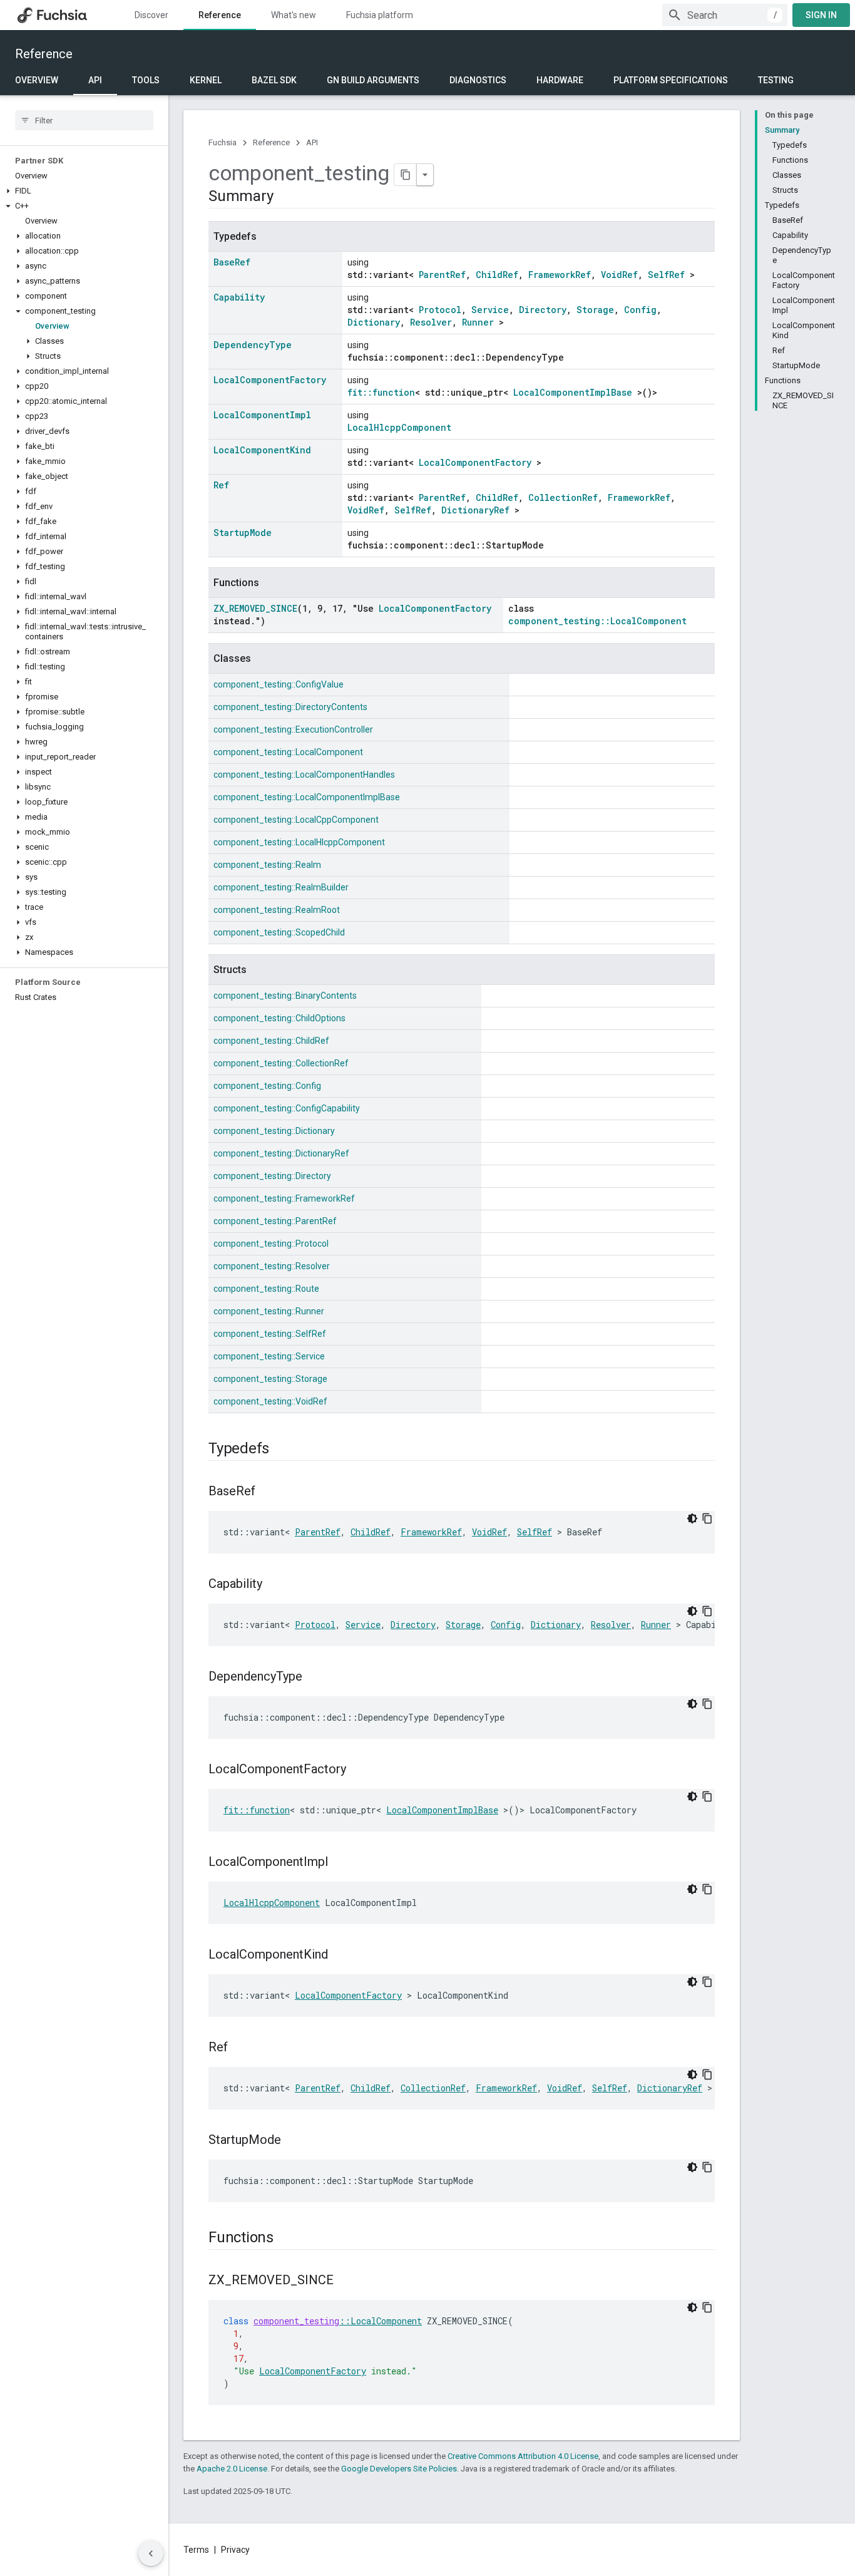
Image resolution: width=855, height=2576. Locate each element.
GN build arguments (373, 80)
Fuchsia (223, 142)
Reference (220, 15)
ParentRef (442, 275)
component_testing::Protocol (271, 1244)
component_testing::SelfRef (270, 1334)
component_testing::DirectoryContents (290, 707)
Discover (151, 15)
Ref (221, 485)
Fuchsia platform (380, 15)
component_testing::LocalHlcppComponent (299, 842)
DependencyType (253, 345)
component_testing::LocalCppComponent (296, 820)
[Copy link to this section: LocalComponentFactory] (359, 1770)
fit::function (381, 392)
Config (640, 310)
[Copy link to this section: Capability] (275, 1585)
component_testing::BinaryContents (285, 996)
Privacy (235, 2550)
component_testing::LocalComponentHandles (304, 775)
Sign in (821, 15)
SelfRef (666, 275)
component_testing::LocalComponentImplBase (307, 797)
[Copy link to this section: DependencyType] (315, 1677)
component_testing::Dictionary (274, 1131)
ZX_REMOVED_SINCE (255, 608)
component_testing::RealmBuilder (281, 887)
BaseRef (232, 262)
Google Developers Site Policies (399, 2469)
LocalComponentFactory (270, 380)
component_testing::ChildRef (271, 1041)
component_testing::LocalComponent (597, 621)
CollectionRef (563, 497)
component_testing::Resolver (272, 1266)
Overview (37, 80)
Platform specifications (671, 80)
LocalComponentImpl (262, 415)
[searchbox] (84, 120)
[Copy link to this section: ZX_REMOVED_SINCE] (346, 2281)
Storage (595, 310)
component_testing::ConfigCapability (287, 1108)
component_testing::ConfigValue (279, 684)
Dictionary (374, 322)
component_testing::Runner (269, 1311)
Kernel (206, 80)
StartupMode (243, 533)
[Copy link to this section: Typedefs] (282, 1450)
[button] (84, 191)
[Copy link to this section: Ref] (240, 2048)
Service (490, 310)
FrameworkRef (560, 275)
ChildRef (497, 275)
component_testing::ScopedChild (279, 932)
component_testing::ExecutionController (293, 729)
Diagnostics (478, 80)
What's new (294, 15)
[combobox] (725, 15)
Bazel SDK (274, 80)
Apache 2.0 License (232, 2469)
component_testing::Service (269, 1356)
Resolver (431, 322)
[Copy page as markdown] (406, 175)
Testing (776, 80)
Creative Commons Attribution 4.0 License (523, 2456)
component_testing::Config (267, 1086)
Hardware (560, 80)
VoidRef (619, 275)
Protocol (440, 310)
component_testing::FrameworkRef (284, 1198)
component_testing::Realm (267, 865)
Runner (478, 322)
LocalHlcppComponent (399, 427)
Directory (543, 310)
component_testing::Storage (270, 1379)
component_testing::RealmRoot (277, 910)
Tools (146, 80)
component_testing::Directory (272, 1176)
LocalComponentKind (262, 450)
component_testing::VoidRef (270, 1401)
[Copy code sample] (707, 1518)
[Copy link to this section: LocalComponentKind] (340, 1955)
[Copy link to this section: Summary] (285, 197)
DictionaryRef (475, 510)
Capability (239, 297)
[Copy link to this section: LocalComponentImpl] (340, 1863)
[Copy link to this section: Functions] (286, 2239)
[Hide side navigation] (151, 2553)
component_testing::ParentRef (275, 1221)
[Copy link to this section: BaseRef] (268, 1492)
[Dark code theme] (692, 1518)
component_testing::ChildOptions (279, 1018)
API (95, 80)
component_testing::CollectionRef (281, 1063)
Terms (196, 2550)
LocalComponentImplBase (573, 392)
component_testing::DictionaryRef (281, 1153)
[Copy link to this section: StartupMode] (294, 2141)
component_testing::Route (266, 1289)
